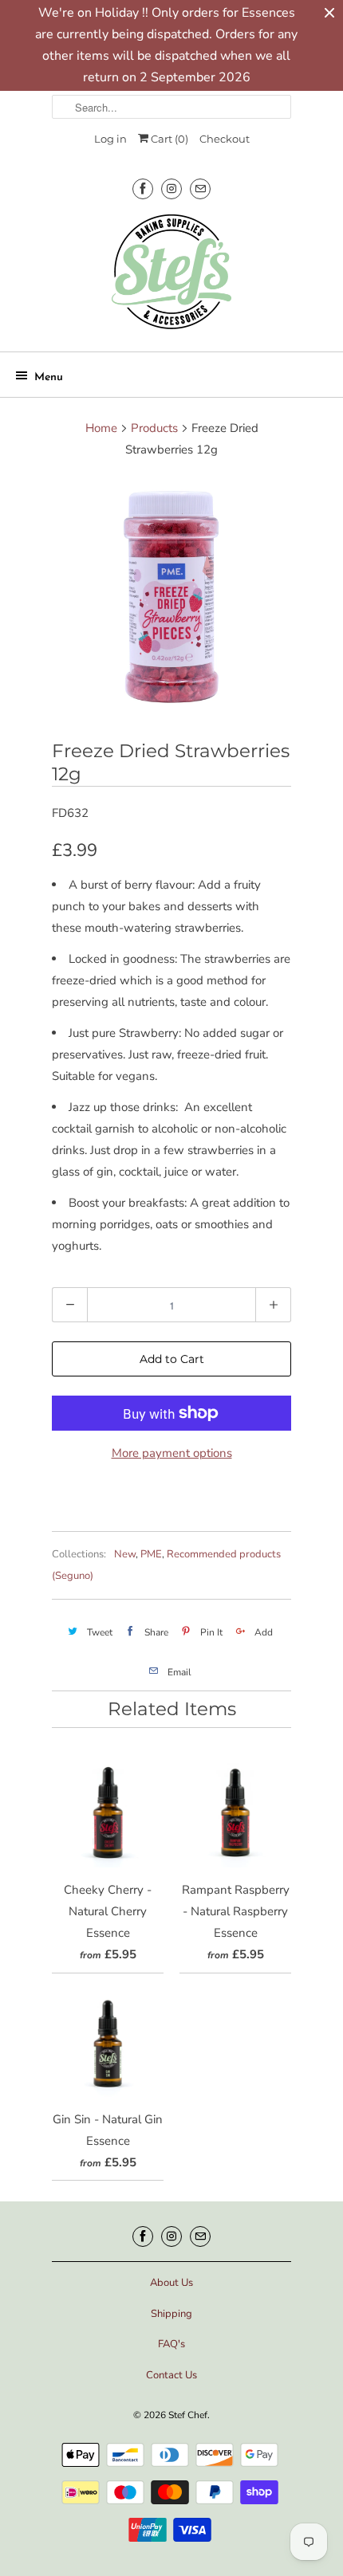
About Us (171, 2283)
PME (151, 1554)
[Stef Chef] (171, 277)
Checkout (225, 139)
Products (154, 428)
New (125, 1554)
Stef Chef (188, 2415)
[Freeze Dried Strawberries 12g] (171, 596)
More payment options (172, 1453)
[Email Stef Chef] (200, 188)
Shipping (171, 2314)
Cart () (168, 139)
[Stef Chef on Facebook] (143, 188)
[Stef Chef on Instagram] (171, 188)
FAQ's (171, 2344)
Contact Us (171, 2375)
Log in (110, 139)
